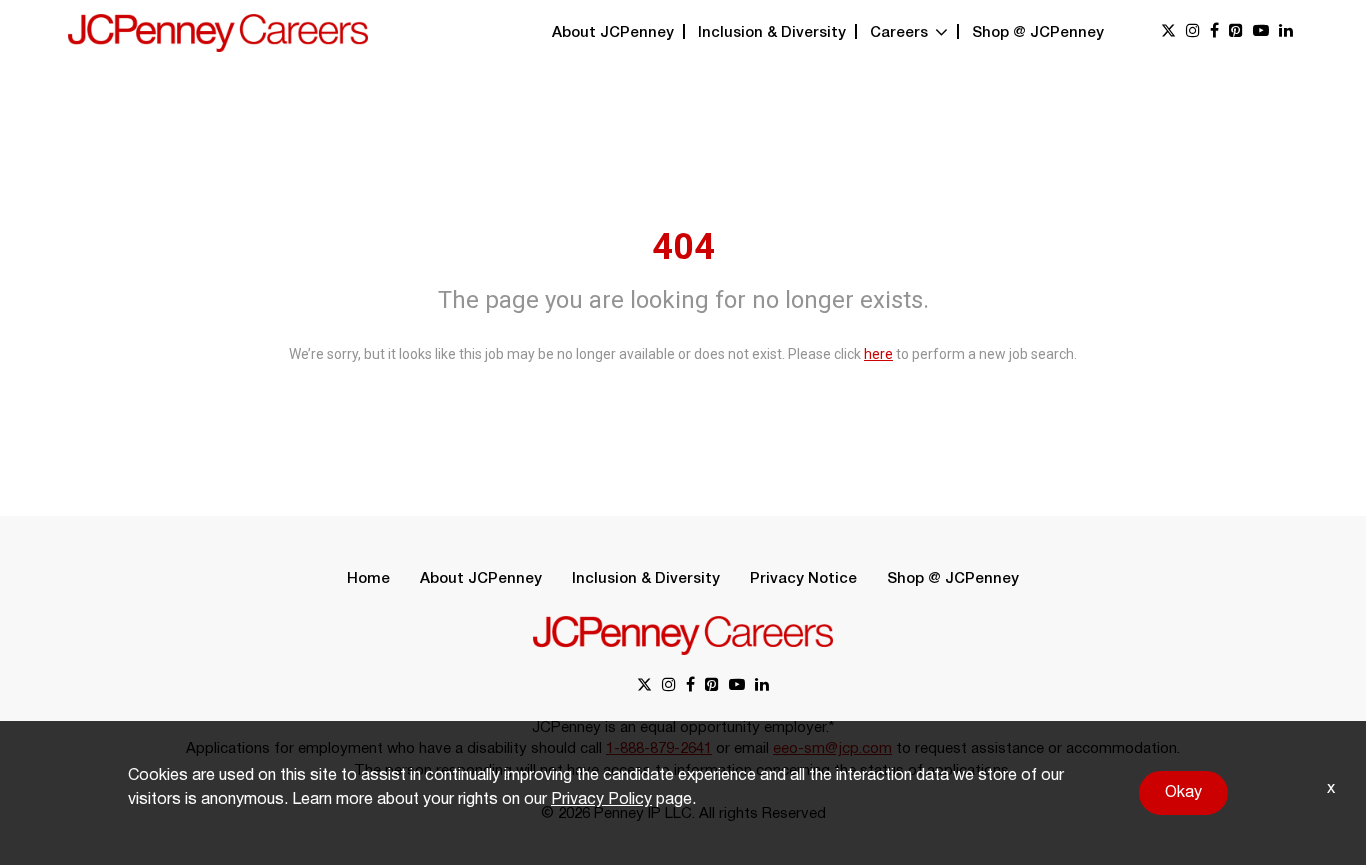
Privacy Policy (601, 800)
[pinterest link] (1236, 32)
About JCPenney (613, 33)
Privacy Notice (803, 579)
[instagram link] (1193, 32)
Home (368, 579)
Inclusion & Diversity (772, 33)
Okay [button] (1183, 793)
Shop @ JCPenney (1038, 33)
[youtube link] (1261, 32)
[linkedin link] (1286, 32)
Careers (901, 33)
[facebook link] (1214, 32)
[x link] (1168, 32)
